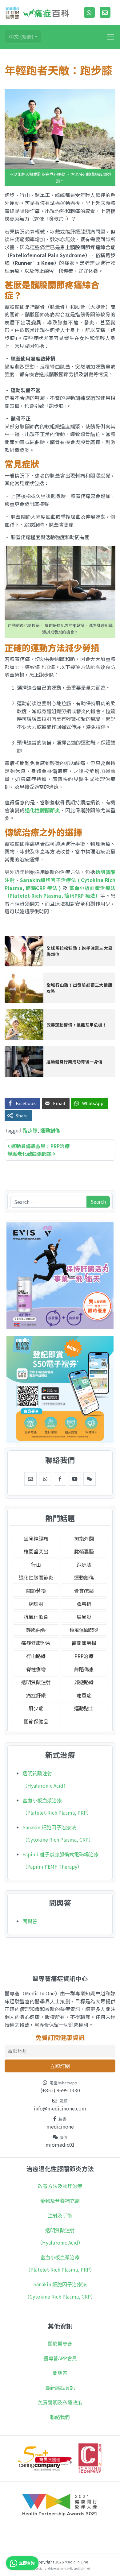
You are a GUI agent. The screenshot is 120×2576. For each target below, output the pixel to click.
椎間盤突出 (36, 1551)
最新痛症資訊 (60, 2388)
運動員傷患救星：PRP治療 (40, 1146)
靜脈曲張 (36, 1630)
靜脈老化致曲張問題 (30, 1154)
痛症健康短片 (36, 1643)
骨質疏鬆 (84, 1591)
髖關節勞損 (84, 1643)
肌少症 (36, 1708)
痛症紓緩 (36, 1695)
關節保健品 (36, 1721)
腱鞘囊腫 (84, 1551)
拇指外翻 (84, 1538)
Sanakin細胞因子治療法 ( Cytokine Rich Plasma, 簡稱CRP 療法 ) (60, 884)
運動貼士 (84, 1708)
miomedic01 (60, 2145)
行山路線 (36, 1656)
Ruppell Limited (80, 2568)
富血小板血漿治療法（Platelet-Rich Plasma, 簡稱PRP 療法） (60, 892)
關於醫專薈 (60, 2343)
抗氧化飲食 (36, 1617)
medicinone (60, 2126)
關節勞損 (36, 1591)
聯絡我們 (60, 2417)
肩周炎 (84, 1617)
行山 (36, 1565)
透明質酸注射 (36, 1682)
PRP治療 (84, 1656)
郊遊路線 (84, 1682)
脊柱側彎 (36, 1669)
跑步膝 (30, 1130)
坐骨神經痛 (36, 1538)
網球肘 (36, 1604)
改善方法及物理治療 (60, 2186)
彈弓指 (84, 1604)
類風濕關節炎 (84, 1630)
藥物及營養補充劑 (60, 2201)
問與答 (30, 1921)
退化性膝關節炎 (43, 810)
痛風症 (84, 1695)
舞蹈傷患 (84, 1669)
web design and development (48, 2568)
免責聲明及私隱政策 (60, 2402)
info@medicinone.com (60, 2108)
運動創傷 (50, 1130)
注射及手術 (60, 2215)
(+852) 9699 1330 (60, 2090)
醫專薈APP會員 (60, 2358)
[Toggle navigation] (110, 37)
